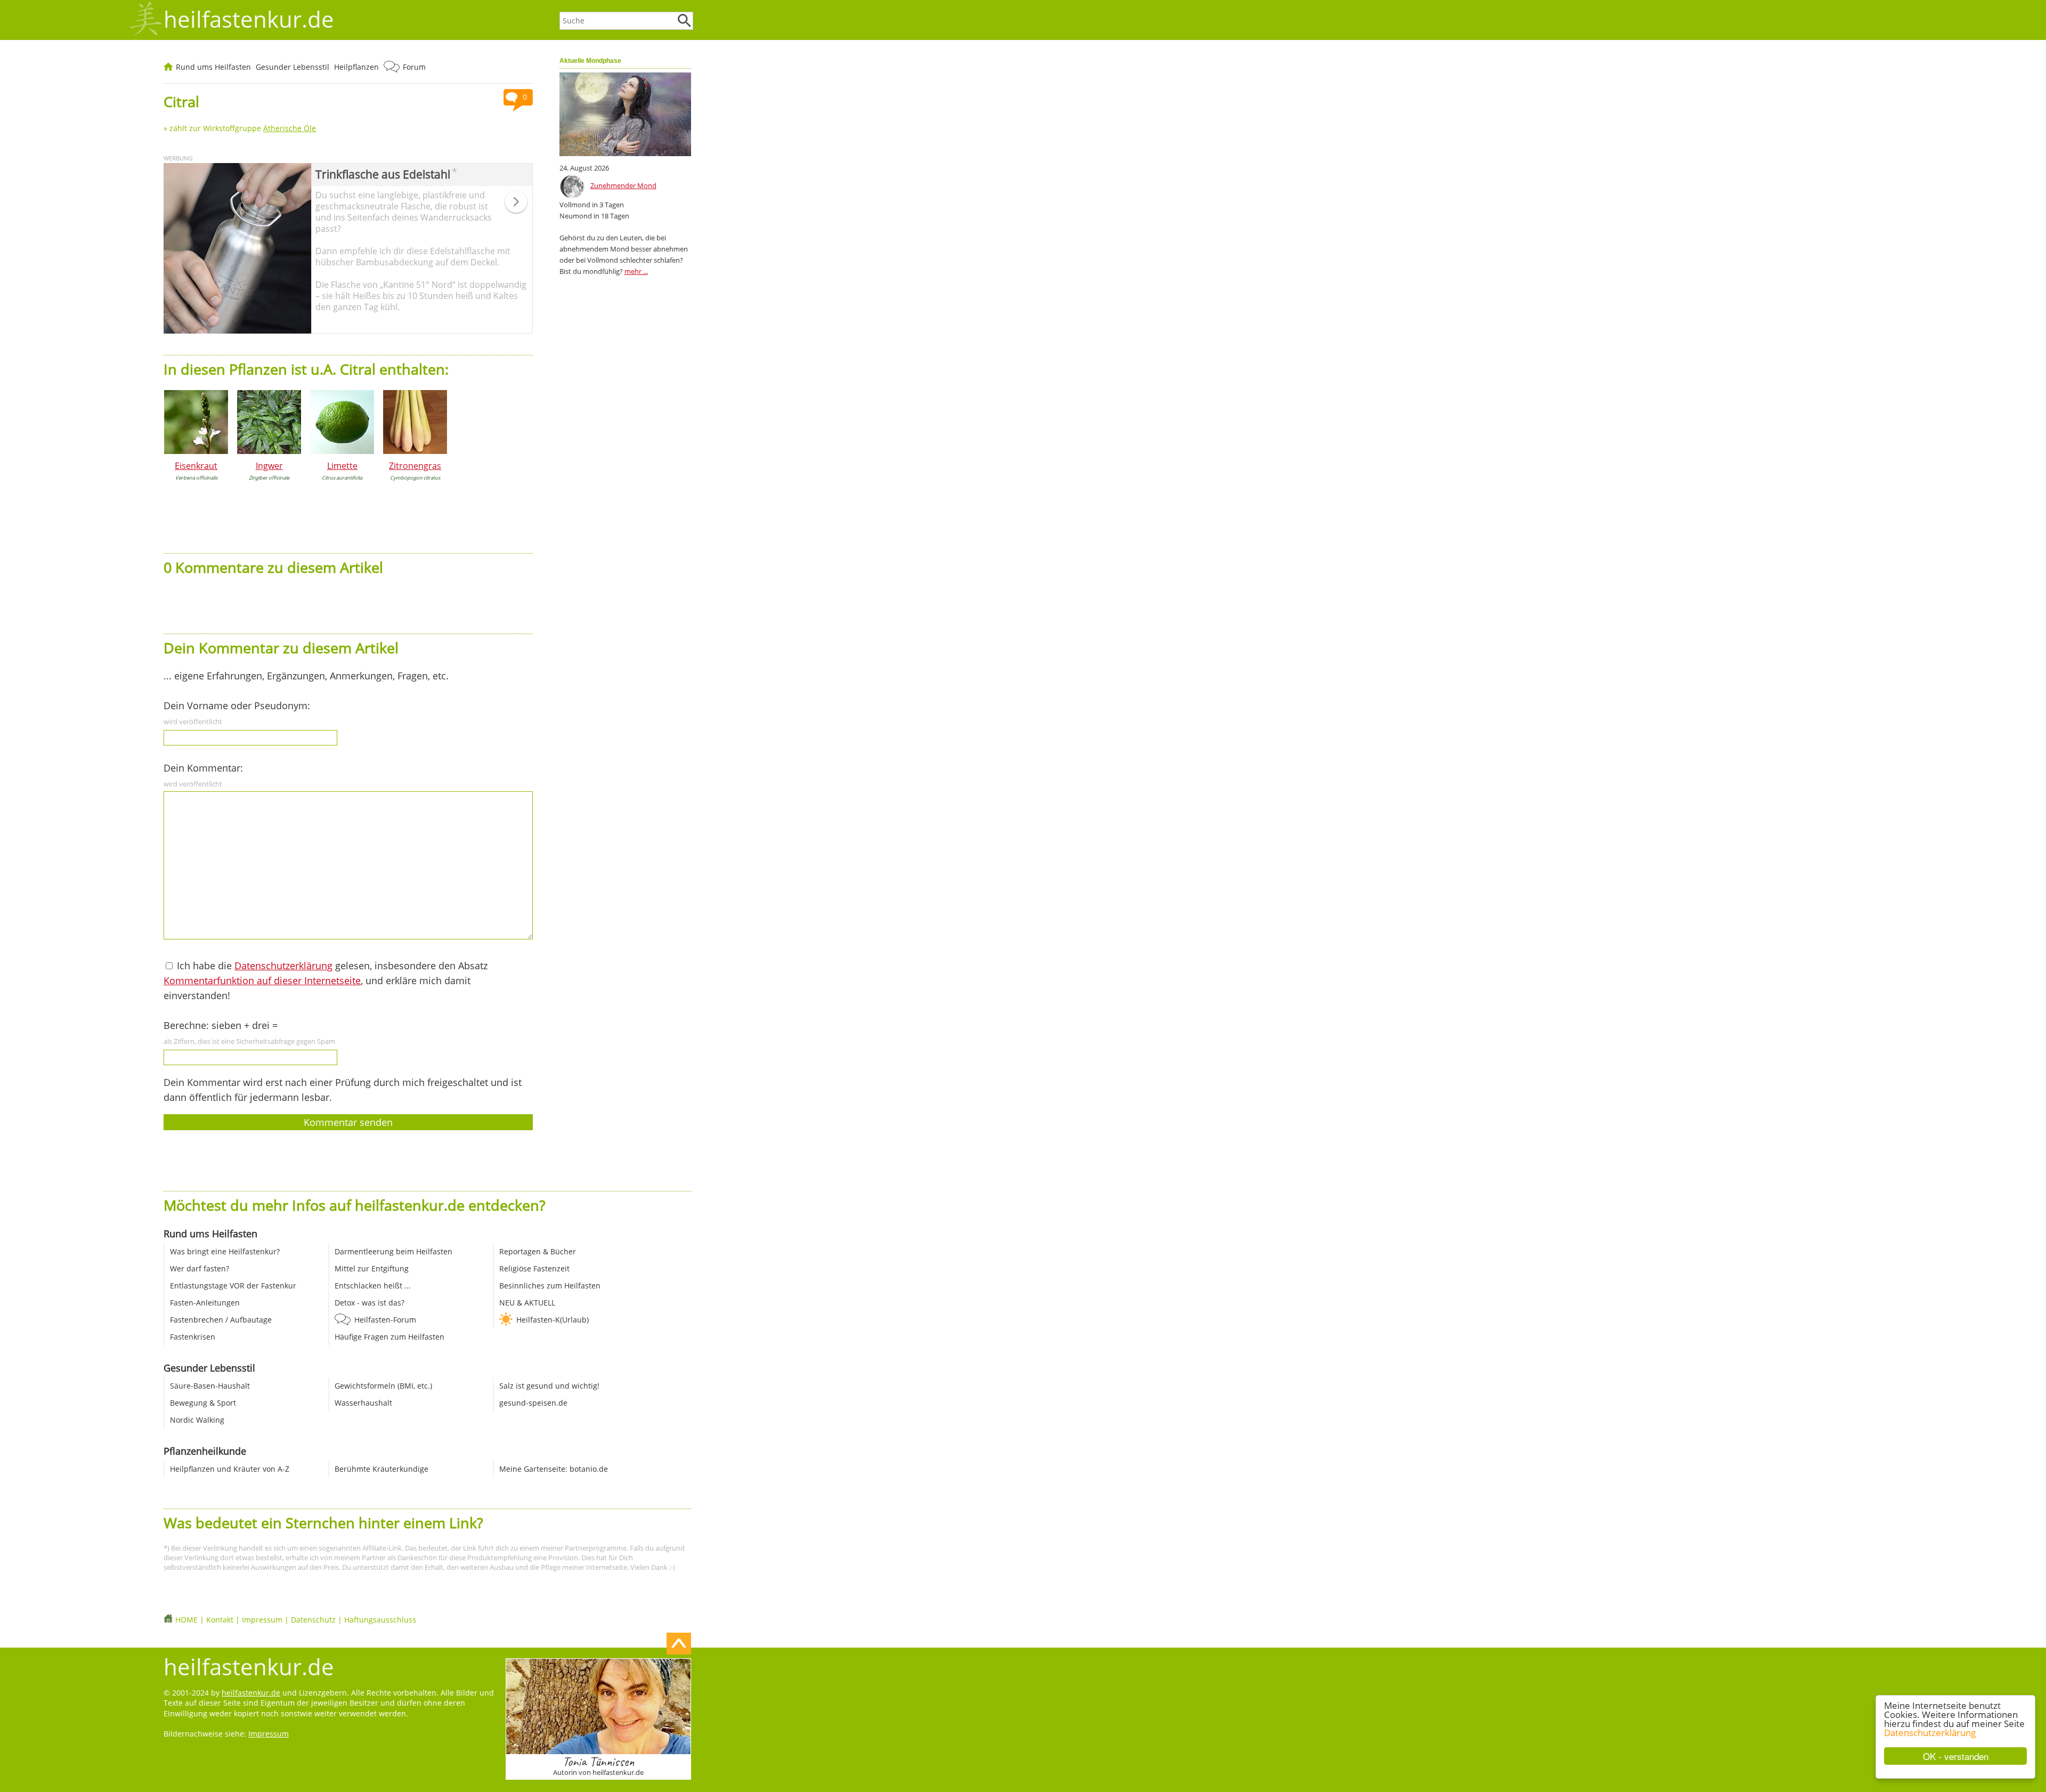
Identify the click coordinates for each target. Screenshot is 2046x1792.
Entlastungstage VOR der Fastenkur (233, 1286)
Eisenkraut (196, 466)
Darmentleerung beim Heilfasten (393, 1251)
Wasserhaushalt (363, 1403)
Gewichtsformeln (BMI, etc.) (383, 1386)
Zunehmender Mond (623, 185)
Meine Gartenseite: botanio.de (554, 1469)
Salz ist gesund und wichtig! (549, 1386)
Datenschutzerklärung (1930, 1733)
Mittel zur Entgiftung (372, 1268)
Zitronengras (415, 466)
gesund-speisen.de (533, 1403)
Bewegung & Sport (203, 1403)
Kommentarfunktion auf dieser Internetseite (262, 980)
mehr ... (636, 271)
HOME (186, 1620)
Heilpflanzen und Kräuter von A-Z (230, 1469)
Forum (414, 67)
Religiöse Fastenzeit (534, 1268)
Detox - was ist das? (370, 1303)
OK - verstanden (1956, 1756)
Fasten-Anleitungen (205, 1303)
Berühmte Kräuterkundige (381, 1469)
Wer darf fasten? (200, 1268)
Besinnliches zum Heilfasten (550, 1286)
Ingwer (269, 466)
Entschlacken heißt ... (373, 1286)
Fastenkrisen (193, 1337)
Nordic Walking (197, 1420)
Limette (342, 466)
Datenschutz (313, 1620)
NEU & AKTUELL (527, 1303)
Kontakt (220, 1620)
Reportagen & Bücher (538, 1251)
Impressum (262, 1620)
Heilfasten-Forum (385, 1320)
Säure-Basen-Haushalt (210, 1386)
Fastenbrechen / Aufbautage (221, 1320)
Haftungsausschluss (380, 1620)
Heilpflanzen (356, 67)
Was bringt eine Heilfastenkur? (225, 1251)
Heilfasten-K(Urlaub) (553, 1320)
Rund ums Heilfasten (213, 67)
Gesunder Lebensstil (293, 67)
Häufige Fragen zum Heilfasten (389, 1337)
